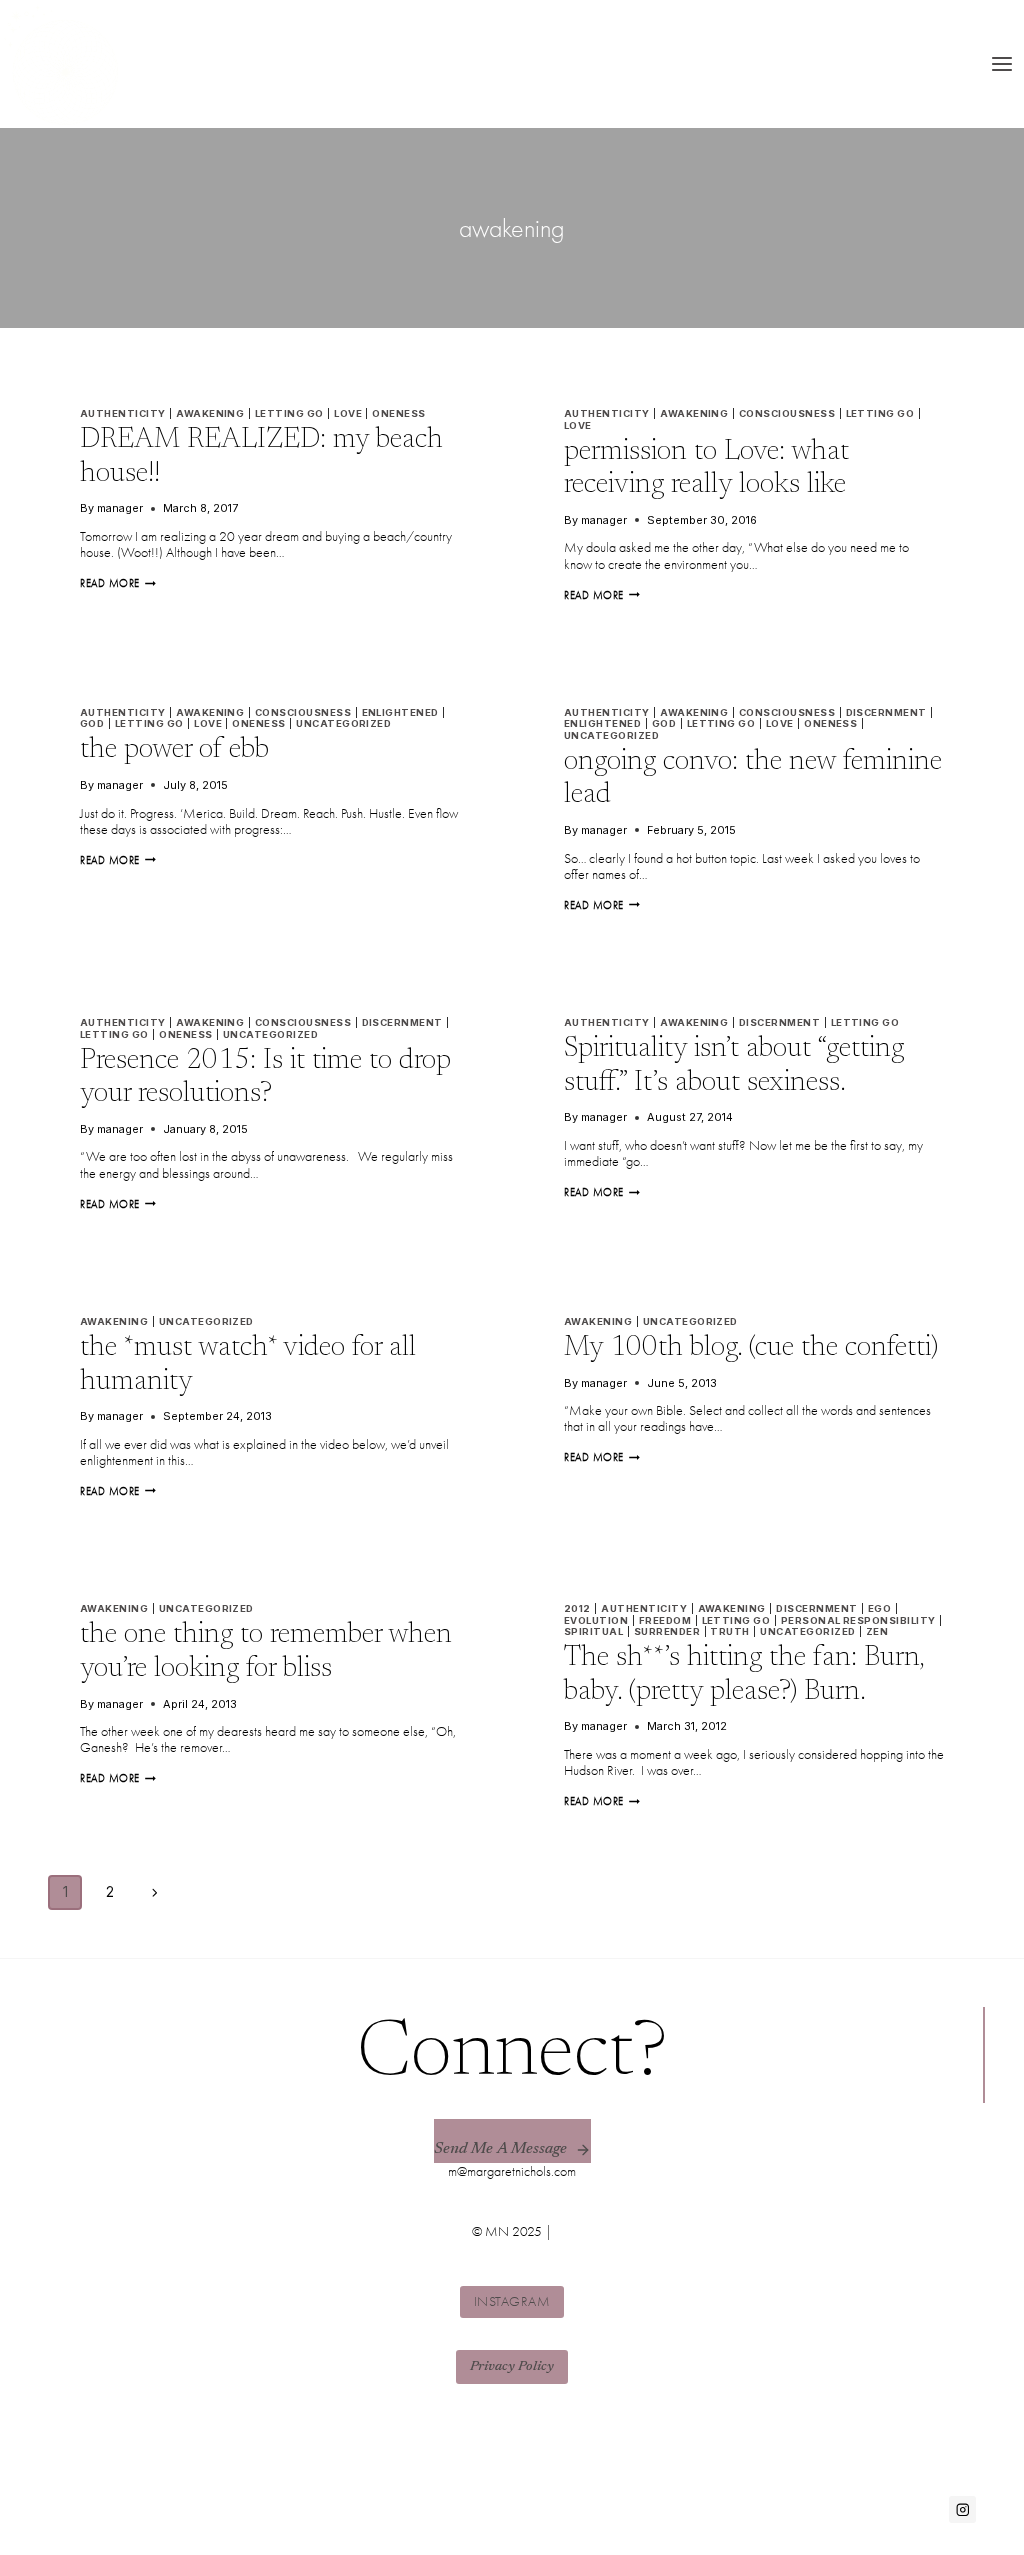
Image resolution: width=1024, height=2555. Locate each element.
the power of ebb (174, 750)
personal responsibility (858, 1620)
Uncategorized (343, 723)
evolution (596, 1620)
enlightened (400, 712)
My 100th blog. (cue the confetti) (751, 1348)
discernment (886, 712)
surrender (667, 1631)
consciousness (787, 413)
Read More (118, 583)
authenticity (123, 413)
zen (877, 1631)
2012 (577, 1608)
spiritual (593, 1631)
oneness (398, 413)
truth (729, 1631)
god (92, 723)
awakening (210, 413)
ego (879, 1608)
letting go (289, 413)
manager (120, 508)
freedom (665, 1620)
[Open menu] (1001, 63)
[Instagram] (962, 2509)
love (348, 413)
